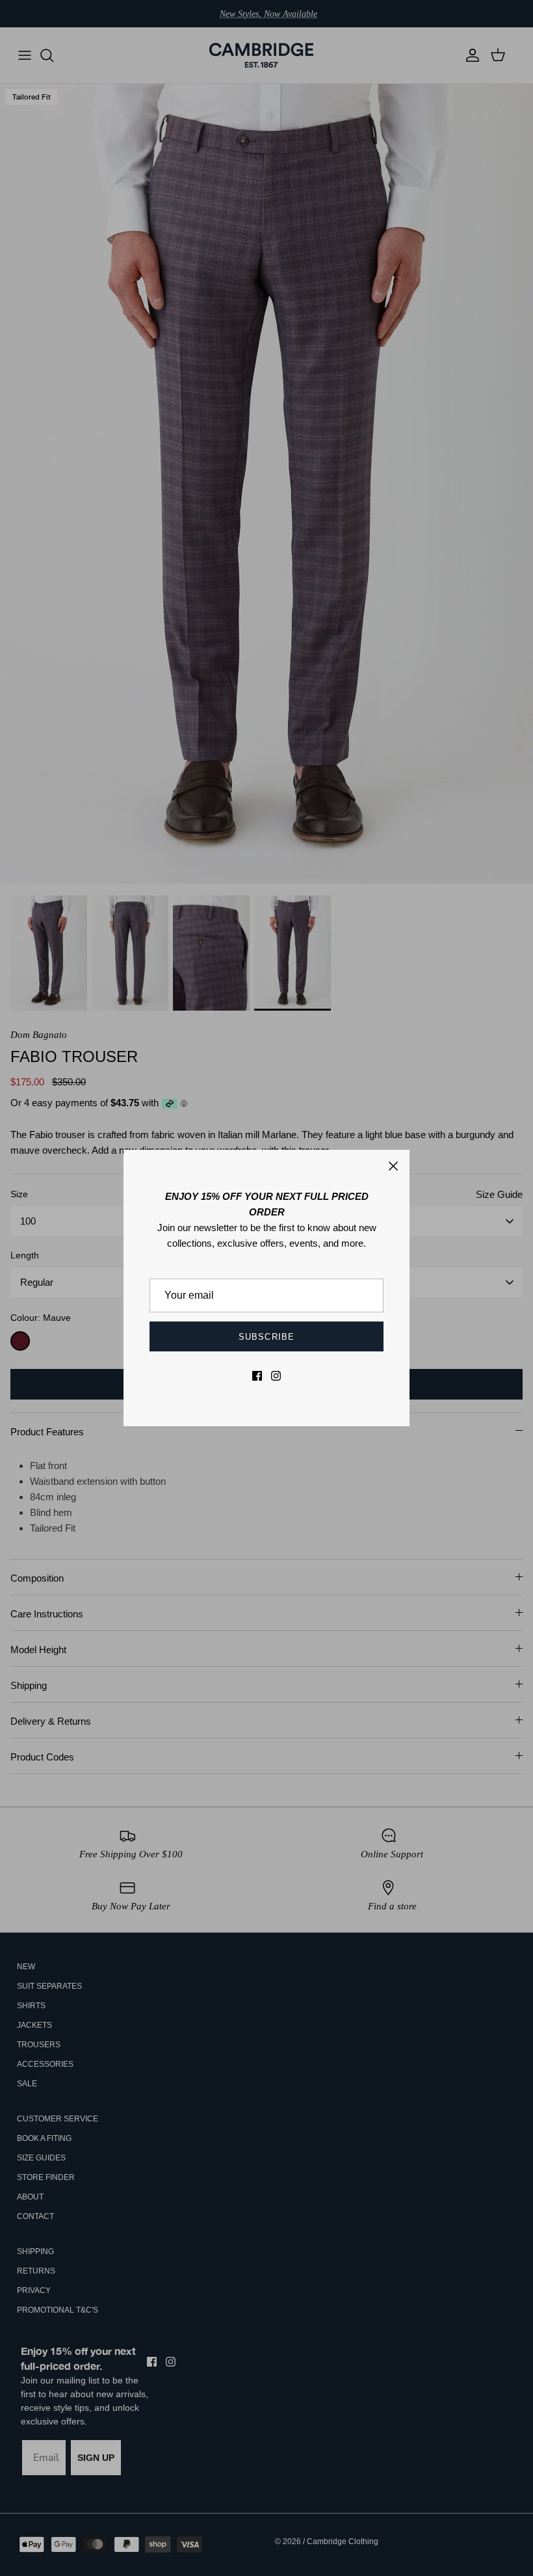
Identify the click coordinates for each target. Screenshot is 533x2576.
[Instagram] (276, 1376)
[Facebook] (257, 1376)
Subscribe (266, 1337)
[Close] (393, 1166)
